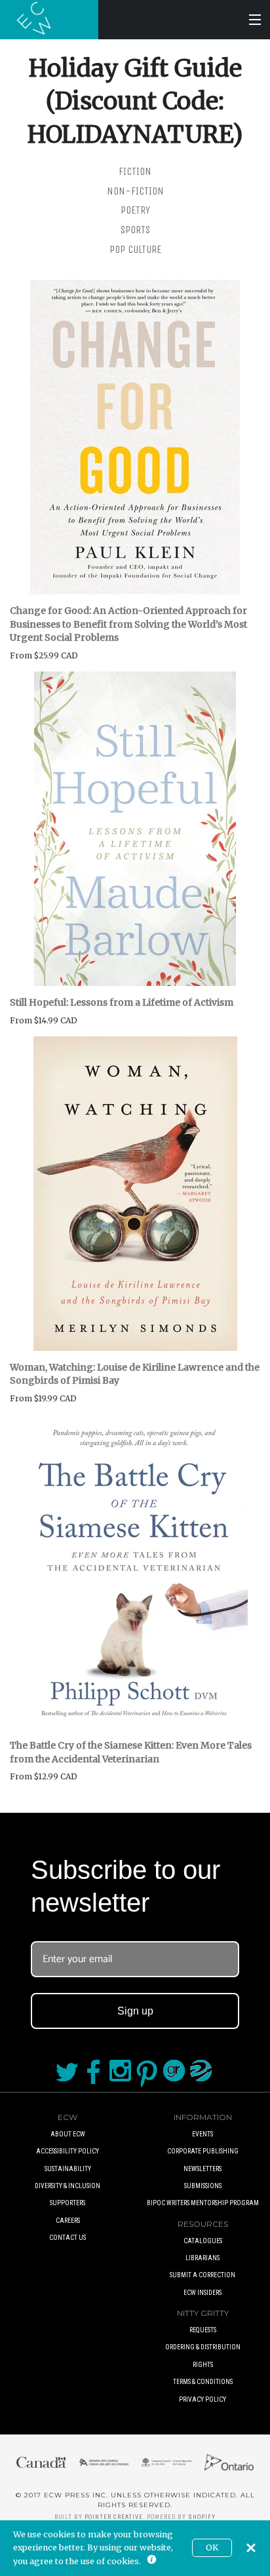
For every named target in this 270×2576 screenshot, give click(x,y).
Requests (203, 2330)
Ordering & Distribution (203, 2347)
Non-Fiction (135, 191)
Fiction (135, 171)
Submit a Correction (202, 2275)
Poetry (135, 210)
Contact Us (67, 2238)
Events (202, 2134)
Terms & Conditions (203, 2382)
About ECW (68, 2134)
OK (212, 2548)
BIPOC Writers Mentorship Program (203, 2203)
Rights (203, 2365)
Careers (68, 2221)
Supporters (67, 2203)
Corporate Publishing (203, 2151)
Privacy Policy (202, 2399)
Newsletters (202, 2169)
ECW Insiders (202, 2293)
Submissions (203, 2186)
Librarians (202, 2258)
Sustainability (68, 2169)
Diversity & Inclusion (67, 2186)
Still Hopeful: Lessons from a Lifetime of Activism (122, 1002)
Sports (135, 230)
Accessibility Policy (67, 2151)
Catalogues (203, 2241)
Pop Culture (135, 249)
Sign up (135, 2011)
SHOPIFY (202, 2517)
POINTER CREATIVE (114, 2517)
